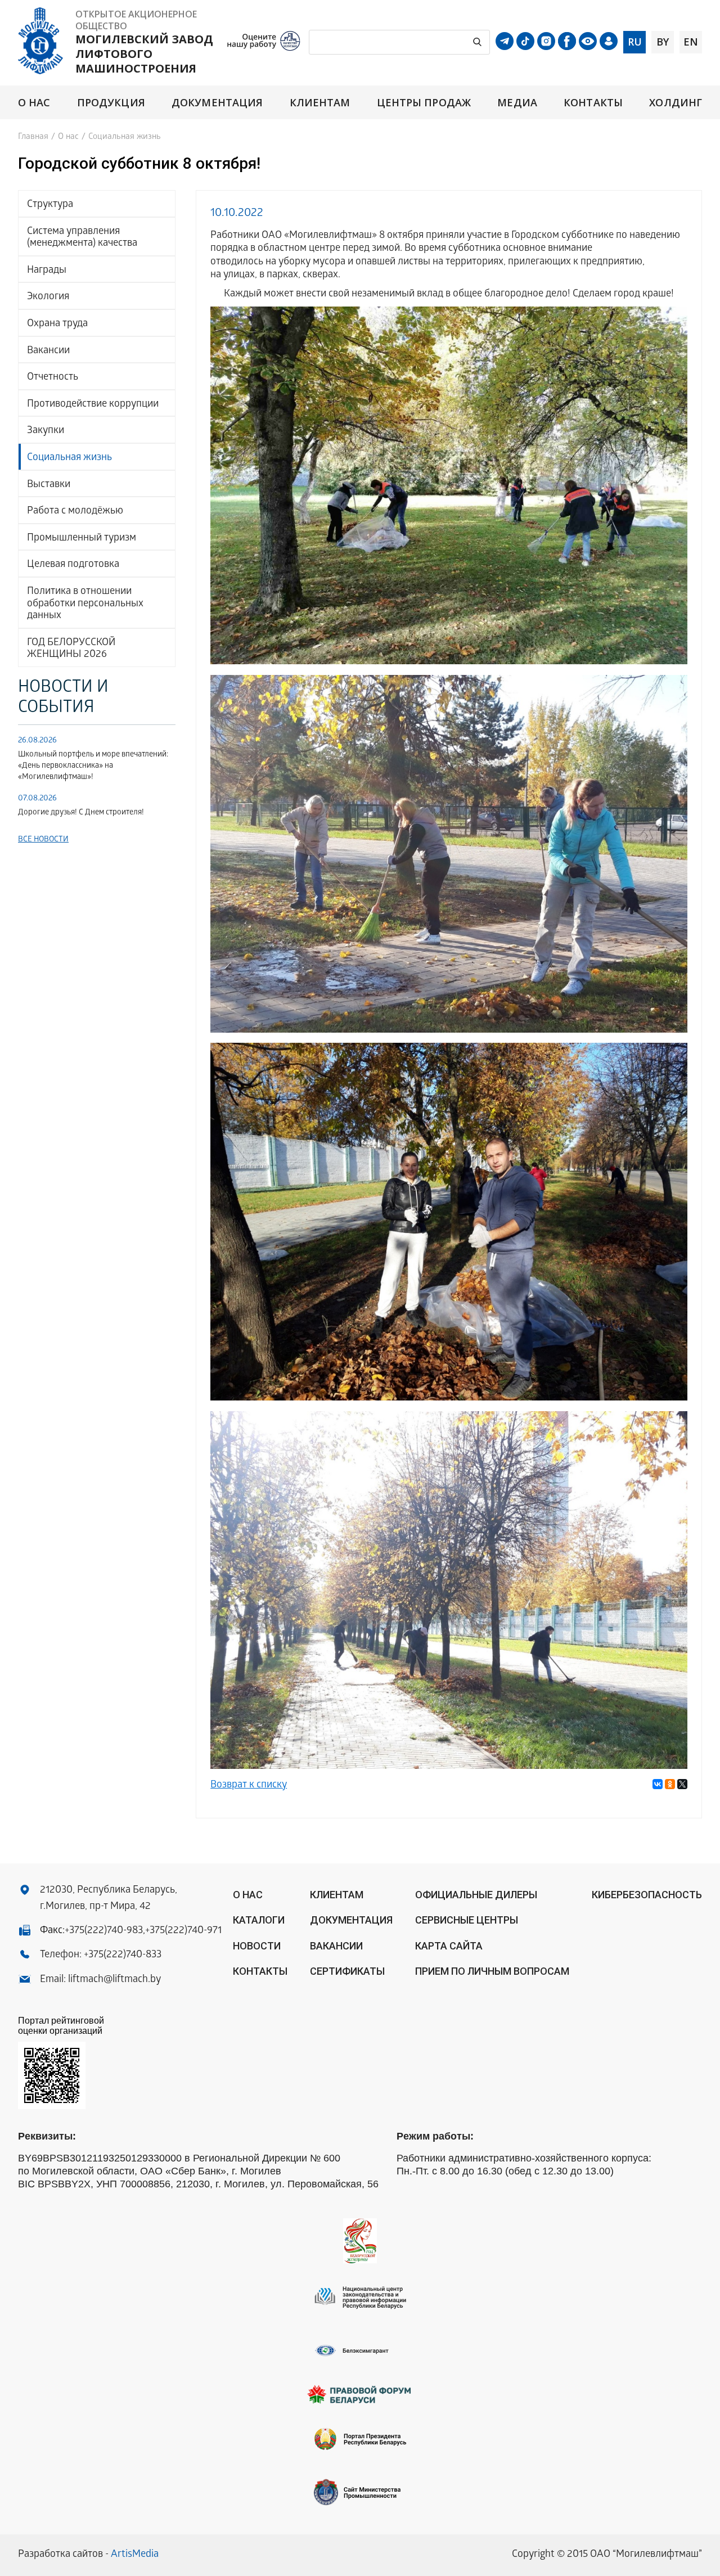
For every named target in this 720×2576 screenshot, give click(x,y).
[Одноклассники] (670, 1784)
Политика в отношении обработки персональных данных (85, 604)
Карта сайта (449, 1946)
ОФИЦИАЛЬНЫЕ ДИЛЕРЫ (476, 1895)
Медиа (517, 103)
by (663, 42)
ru (635, 42)
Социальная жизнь (69, 458)
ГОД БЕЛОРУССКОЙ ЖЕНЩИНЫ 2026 (71, 649)
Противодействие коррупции (93, 405)
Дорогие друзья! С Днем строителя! (81, 813)
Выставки (49, 485)
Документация (217, 103)
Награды (47, 271)
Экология (48, 297)
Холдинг (676, 103)
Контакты (593, 103)
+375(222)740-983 (104, 1931)
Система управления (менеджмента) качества (82, 238)
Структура (50, 205)
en (691, 42)
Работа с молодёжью (75, 512)
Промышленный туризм (82, 539)
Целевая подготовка (73, 565)
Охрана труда (57, 324)
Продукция (111, 103)
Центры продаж (424, 103)
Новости (257, 1946)
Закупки (46, 431)
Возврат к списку (249, 1785)
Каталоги (259, 1920)
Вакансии (48, 351)
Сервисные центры (467, 1920)
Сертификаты (347, 1971)
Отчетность (53, 378)
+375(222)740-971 (183, 1931)
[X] (682, 1784)
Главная (33, 137)
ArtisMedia (135, 2555)
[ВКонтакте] (658, 1784)
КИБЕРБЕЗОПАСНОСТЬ (647, 1895)
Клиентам (320, 103)
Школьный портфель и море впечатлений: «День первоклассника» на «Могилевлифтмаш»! (93, 766)
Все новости (43, 840)
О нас (34, 103)
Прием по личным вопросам (492, 1971)
